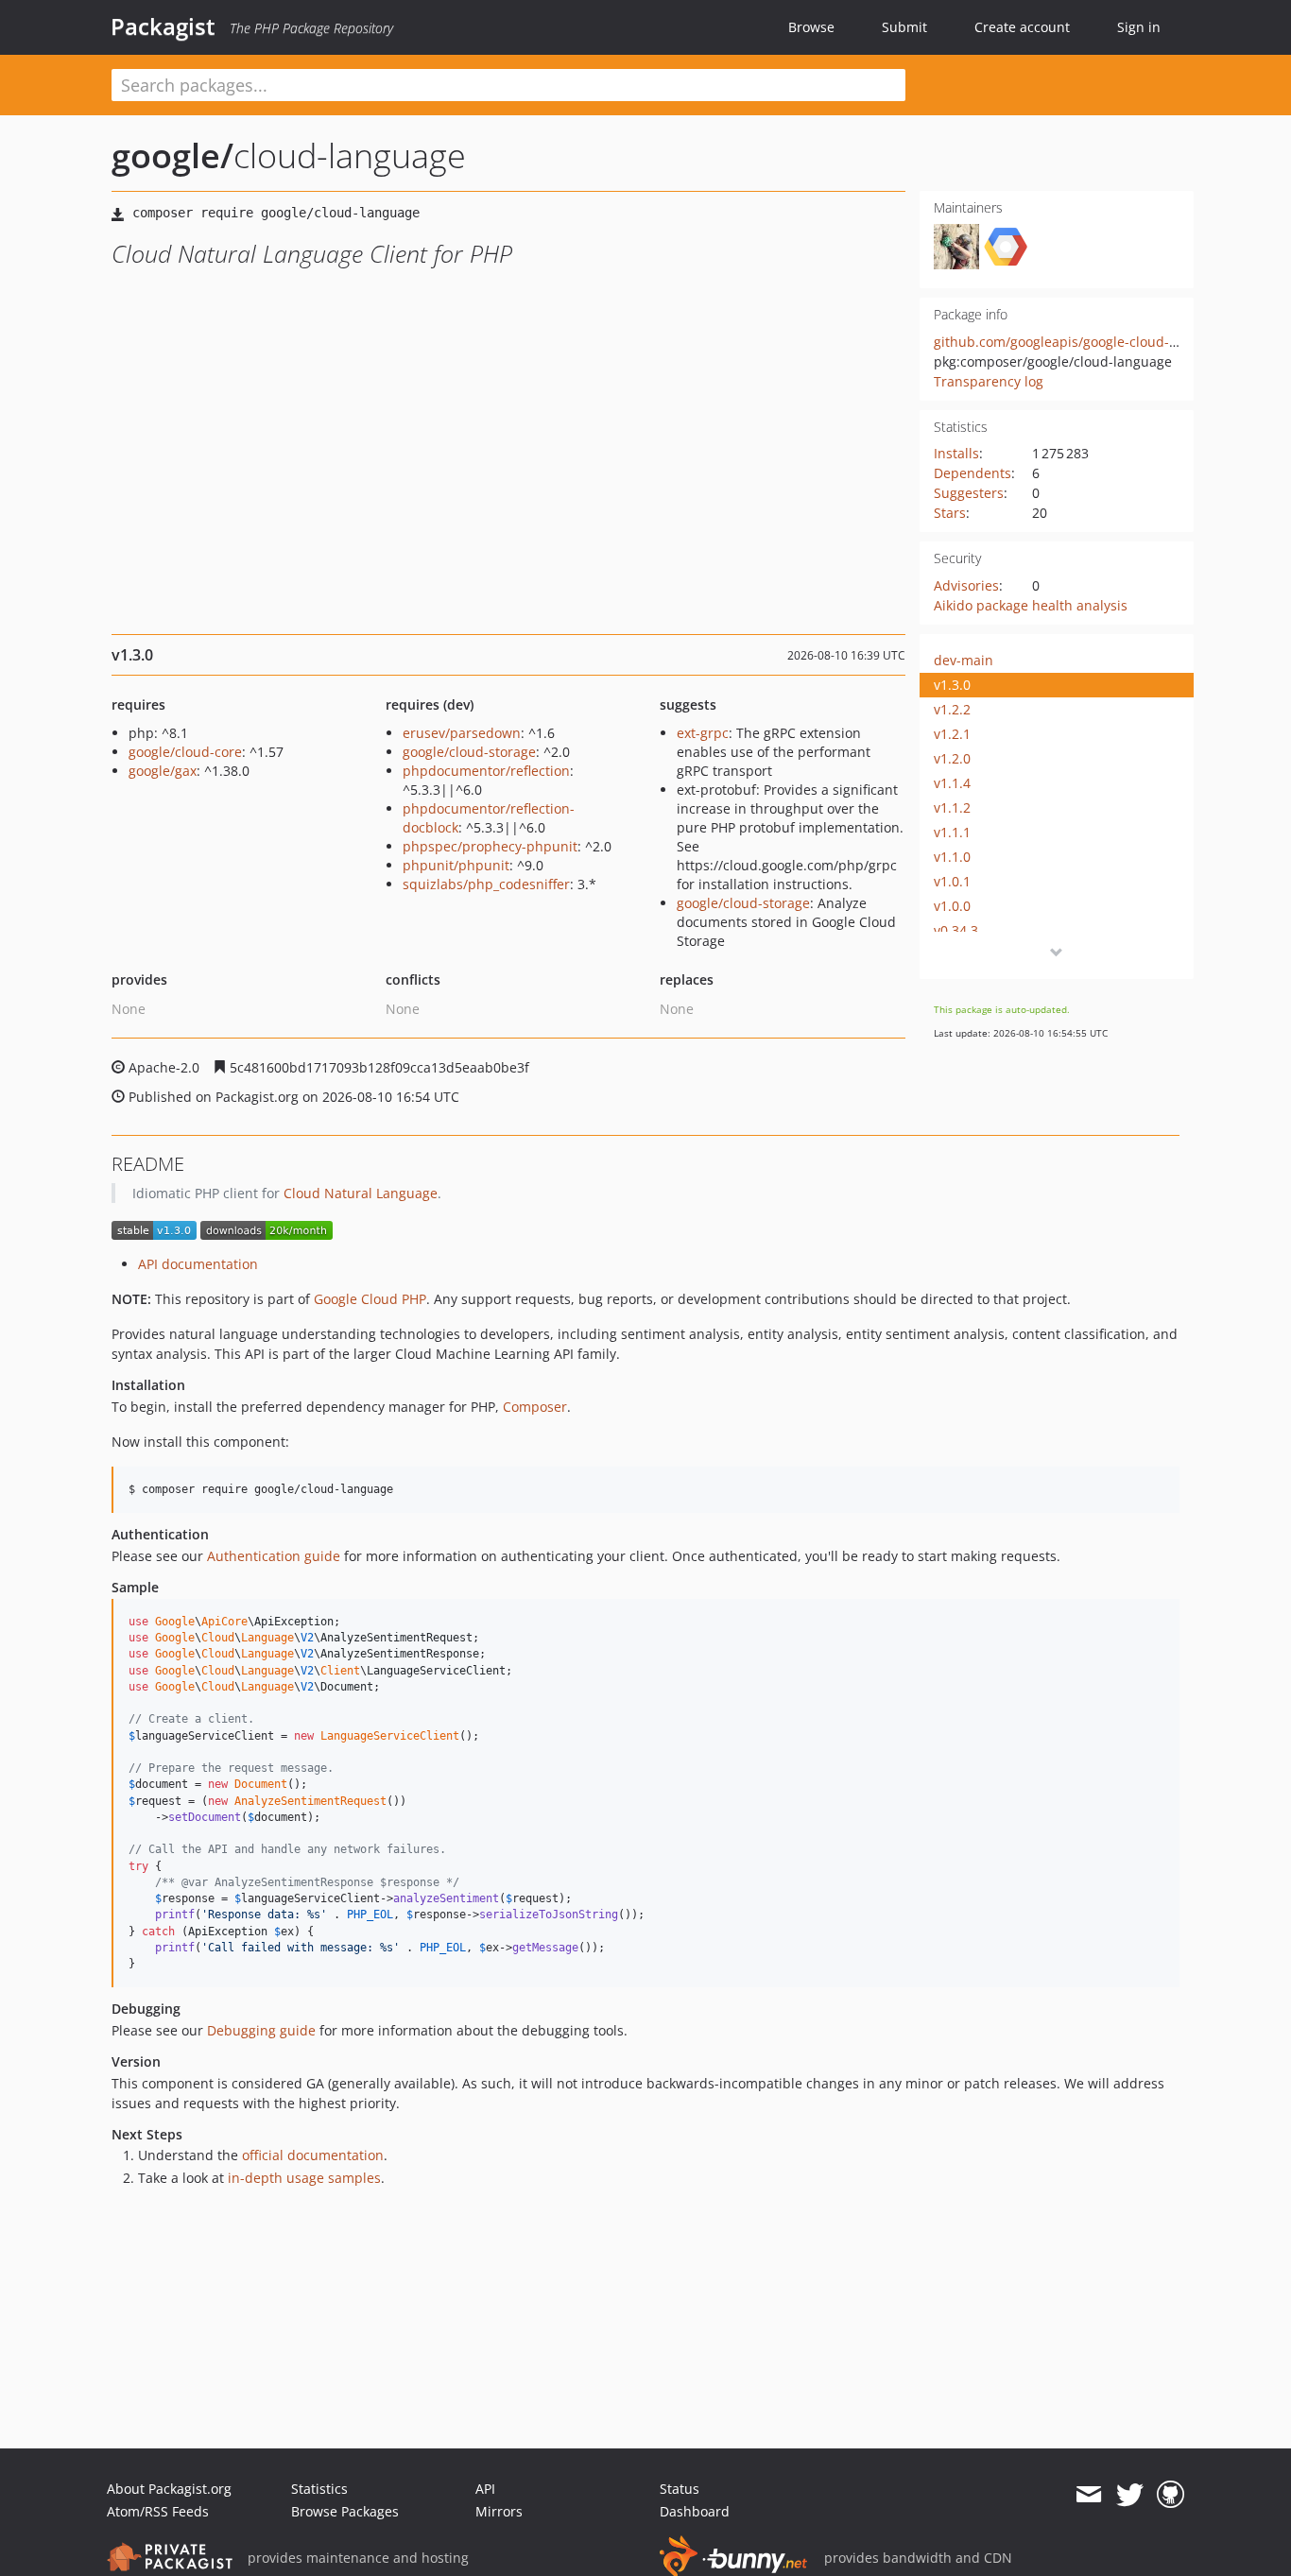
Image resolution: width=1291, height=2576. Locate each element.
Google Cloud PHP (370, 1299)
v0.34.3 (956, 930)
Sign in (1139, 27)
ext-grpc (703, 733)
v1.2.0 (952, 758)
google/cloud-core (185, 752)
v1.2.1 (952, 734)
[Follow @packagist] (1130, 2495)
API (485, 2489)
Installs (956, 453)
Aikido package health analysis (1031, 605)
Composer (535, 1407)
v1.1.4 (952, 783)
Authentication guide (274, 1556)
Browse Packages (345, 2511)
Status (680, 2489)
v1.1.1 (952, 832)
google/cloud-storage (469, 752)
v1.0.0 (952, 906)
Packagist (163, 26)
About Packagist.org (169, 2489)
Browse (811, 27)
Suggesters (969, 493)
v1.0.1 (952, 881)
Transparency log (989, 381)
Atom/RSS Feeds (158, 2511)
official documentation (313, 2155)
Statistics (319, 2489)
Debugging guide (261, 2030)
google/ (172, 155)
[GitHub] (1171, 2495)
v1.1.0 (952, 857)
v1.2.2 (952, 709)
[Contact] (1088, 2495)
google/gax (163, 771)
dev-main (964, 660)
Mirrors (499, 2511)
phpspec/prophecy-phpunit (490, 846)
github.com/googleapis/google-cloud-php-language (1096, 342)
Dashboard (695, 2511)
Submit (904, 27)
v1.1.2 (952, 807)
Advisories (966, 585)
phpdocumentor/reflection (486, 771)
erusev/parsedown (462, 733)
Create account (1022, 27)
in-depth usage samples (304, 2178)
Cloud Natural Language (361, 1193)
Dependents (973, 473)
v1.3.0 (952, 685)
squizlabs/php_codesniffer (486, 884)
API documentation (198, 1264)
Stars (950, 513)
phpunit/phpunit (456, 865)
